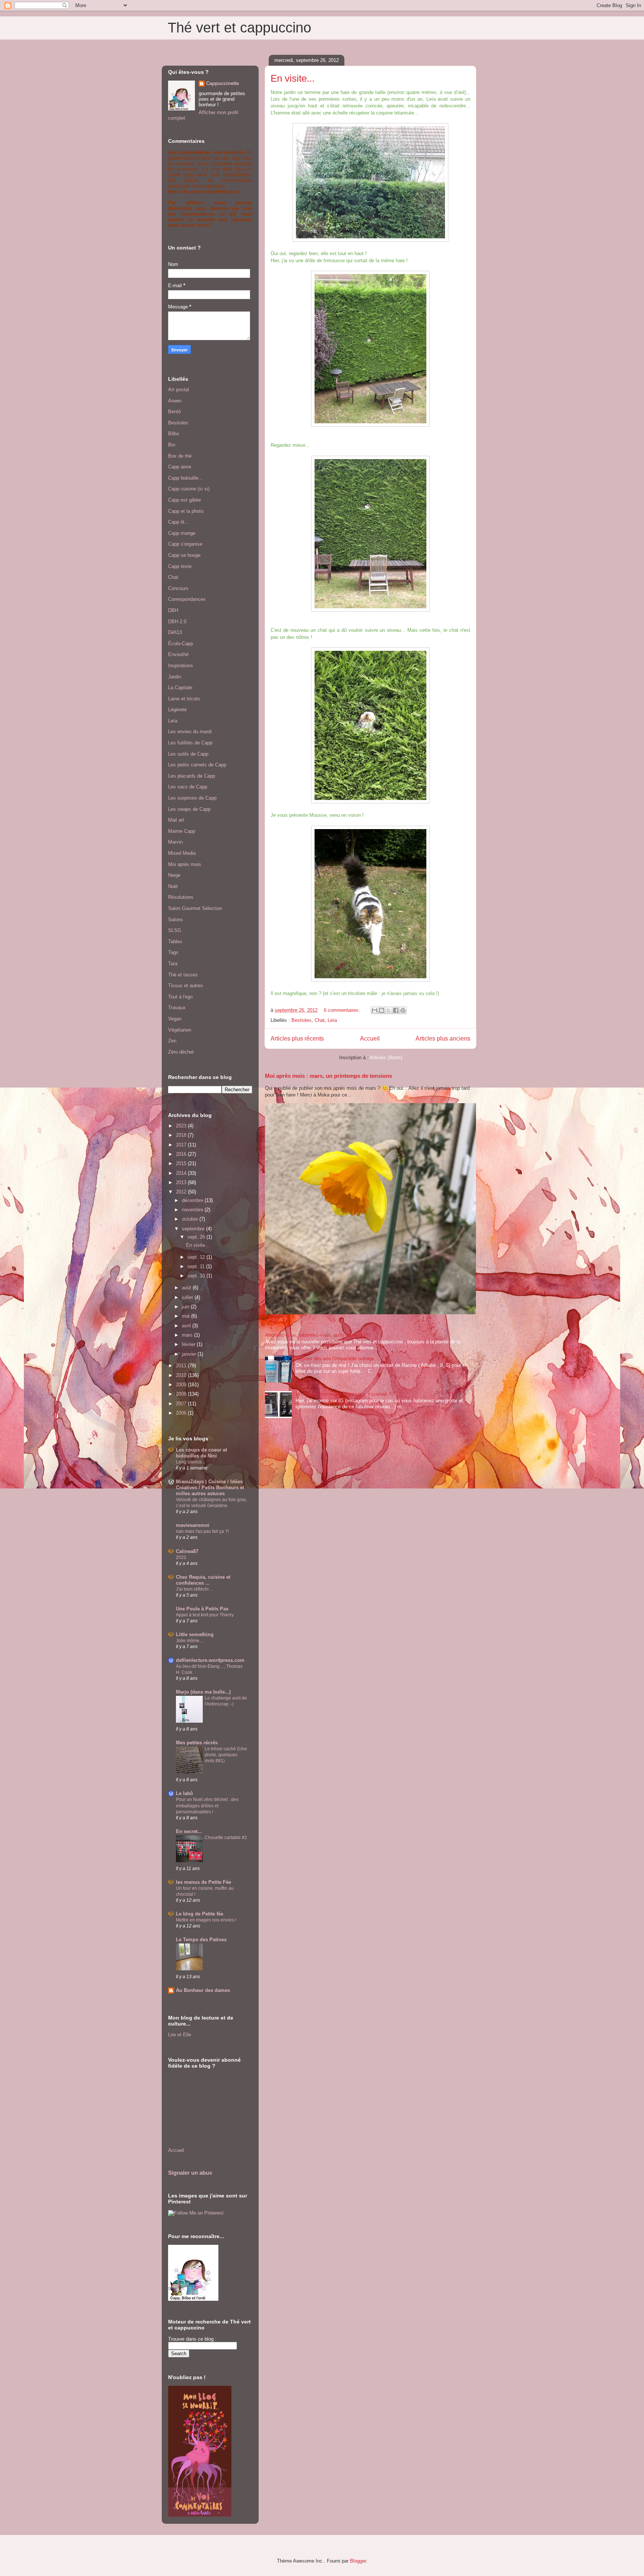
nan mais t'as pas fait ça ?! (202, 1531)
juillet (188, 1297)
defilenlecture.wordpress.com (210, 1660)
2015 (182, 1163)
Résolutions (181, 897)
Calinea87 (187, 1551)
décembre (193, 1200)
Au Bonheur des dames (203, 1990)
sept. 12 (197, 1257)
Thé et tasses (183, 975)
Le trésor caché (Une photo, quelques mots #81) (226, 1755)
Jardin (175, 677)
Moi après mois (185, 864)
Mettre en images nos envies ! (206, 1920)
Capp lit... (179, 522)
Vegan (175, 1019)
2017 (182, 1145)
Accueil (370, 1038)
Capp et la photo (186, 511)
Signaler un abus (190, 2173)
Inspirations (181, 666)
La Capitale (180, 688)
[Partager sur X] (389, 1010)
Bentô (174, 412)
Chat (320, 1020)
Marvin (175, 842)
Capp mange (182, 533)
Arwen (175, 401)
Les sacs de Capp (188, 787)
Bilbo (173, 434)
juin (186, 1307)
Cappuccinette (222, 83)
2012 (182, 1192)
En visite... (293, 78)
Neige (174, 875)
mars (188, 1335)
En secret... (189, 1831)
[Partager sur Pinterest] (403, 1010)
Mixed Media (182, 853)
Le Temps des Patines (201, 1940)
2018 (182, 1135)
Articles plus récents (297, 1038)
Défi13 (175, 632)
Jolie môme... (189, 1641)
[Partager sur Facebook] (396, 1010)
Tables (175, 942)
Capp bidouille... (185, 478)
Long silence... (191, 1462)
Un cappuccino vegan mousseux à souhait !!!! (345, 1394)
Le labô (184, 1793)
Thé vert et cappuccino (239, 28)
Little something (195, 1634)
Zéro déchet (181, 1052)
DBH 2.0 (177, 622)
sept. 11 (197, 1266)
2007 (182, 1404)
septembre (194, 1229)
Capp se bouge (184, 555)
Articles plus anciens (443, 1038)
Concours (178, 588)
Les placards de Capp (192, 776)
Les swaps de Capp (189, 809)
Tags (173, 952)
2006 (182, 1413)
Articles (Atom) (386, 1058)
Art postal (179, 390)
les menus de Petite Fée (203, 1882)
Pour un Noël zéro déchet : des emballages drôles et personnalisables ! (207, 1805)
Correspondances (187, 599)
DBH (173, 610)
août (187, 1288)
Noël (173, 886)
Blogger (358, 2561)
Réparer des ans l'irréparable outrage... (337, 1358)
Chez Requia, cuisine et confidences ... (203, 1580)
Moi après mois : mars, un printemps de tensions (329, 1076)
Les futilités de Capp (190, 743)
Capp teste (180, 566)
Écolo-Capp (181, 644)
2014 (182, 1173)
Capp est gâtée (184, 500)
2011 (182, 1366)
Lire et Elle (180, 2035)
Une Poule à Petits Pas (202, 1609)
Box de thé (180, 456)
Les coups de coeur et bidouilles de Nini (201, 1453)
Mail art (176, 820)
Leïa (332, 1020)
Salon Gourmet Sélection (195, 908)
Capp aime (180, 467)
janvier (190, 1354)
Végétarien (180, 1030)
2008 (182, 1394)
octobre (191, 1219)
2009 (182, 1385)
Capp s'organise (185, 544)
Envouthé (178, 654)
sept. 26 (197, 1237)
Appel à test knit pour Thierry (205, 1615)
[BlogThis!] (382, 1010)
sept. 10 (197, 1276)
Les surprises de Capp (192, 798)
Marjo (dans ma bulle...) (203, 1692)
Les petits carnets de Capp (197, 765)
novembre (193, 1210)
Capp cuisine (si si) (189, 489)
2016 (182, 1154)
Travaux (177, 1008)
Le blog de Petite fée (200, 1914)
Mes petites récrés (197, 1743)
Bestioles (302, 1020)
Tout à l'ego (180, 997)
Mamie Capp (182, 831)
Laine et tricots (184, 699)
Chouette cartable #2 (226, 1838)
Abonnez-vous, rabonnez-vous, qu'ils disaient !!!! (318, 1335)
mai (187, 1316)
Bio (172, 445)
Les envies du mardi (190, 732)
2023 (182, 1126)
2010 (182, 1375)
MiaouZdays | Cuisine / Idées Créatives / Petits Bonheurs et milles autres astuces (210, 1488)
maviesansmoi (193, 1525)
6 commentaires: (343, 1010)
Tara (173, 964)
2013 (182, 1182)
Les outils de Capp (188, 754)
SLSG (175, 930)
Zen (172, 1041)
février (189, 1344)
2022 (181, 1557)
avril (187, 1326)
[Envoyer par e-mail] (375, 1010)
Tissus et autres (186, 986)
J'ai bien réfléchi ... (195, 1589)
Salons (176, 920)
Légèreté (177, 710)
